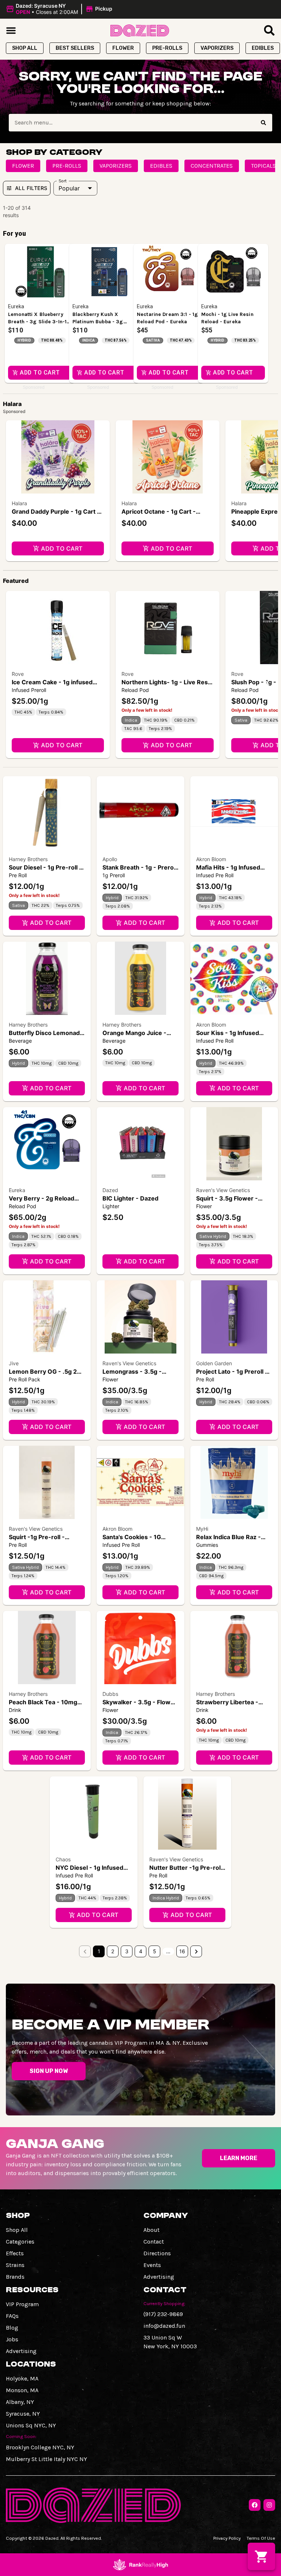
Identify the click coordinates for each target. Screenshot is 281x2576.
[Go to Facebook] (255, 2505)
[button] (60, 9)
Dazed (110, 1190)
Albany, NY (20, 2402)
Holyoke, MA (22, 2378)
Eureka (17, 1190)
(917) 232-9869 (163, 2314)
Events (152, 2265)
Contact (154, 2242)
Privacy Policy (227, 2538)
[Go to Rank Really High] (140, 2565)
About (151, 2230)
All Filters (31, 188)
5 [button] (155, 1951)
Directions (157, 2253)
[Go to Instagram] (269, 2505)
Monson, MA (22, 2390)
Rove (18, 674)
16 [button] (182, 1951)
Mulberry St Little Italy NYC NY (46, 2459)
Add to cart (62, 548)
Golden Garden (214, 1363)
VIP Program (22, 2304)
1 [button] (99, 1951)
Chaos (63, 1859)
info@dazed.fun (164, 2326)
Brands (15, 2277)
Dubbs (110, 1694)
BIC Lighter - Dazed (130, 1198)
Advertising (159, 2277)
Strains (15, 2265)
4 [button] (141, 1951)
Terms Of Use (261, 2538)
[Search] (263, 123)
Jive (14, 1363)
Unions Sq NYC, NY (31, 2425)
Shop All (17, 2230)
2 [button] (113, 1951)
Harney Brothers (28, 859)
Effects (15, 2253)
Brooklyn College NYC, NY (40, 2447)
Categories (20, 2242)
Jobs (12, 2339)
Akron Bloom (211, 859)
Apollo (110, 859)
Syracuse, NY (23, 2414)
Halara (19, 503)
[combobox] (132, 123)
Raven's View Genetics (223, 1190)
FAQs (12, 2316)
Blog (12, 2328)
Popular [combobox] (69, 188)
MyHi (202, 1529)
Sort (63, 181)
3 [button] (127, 1951)
